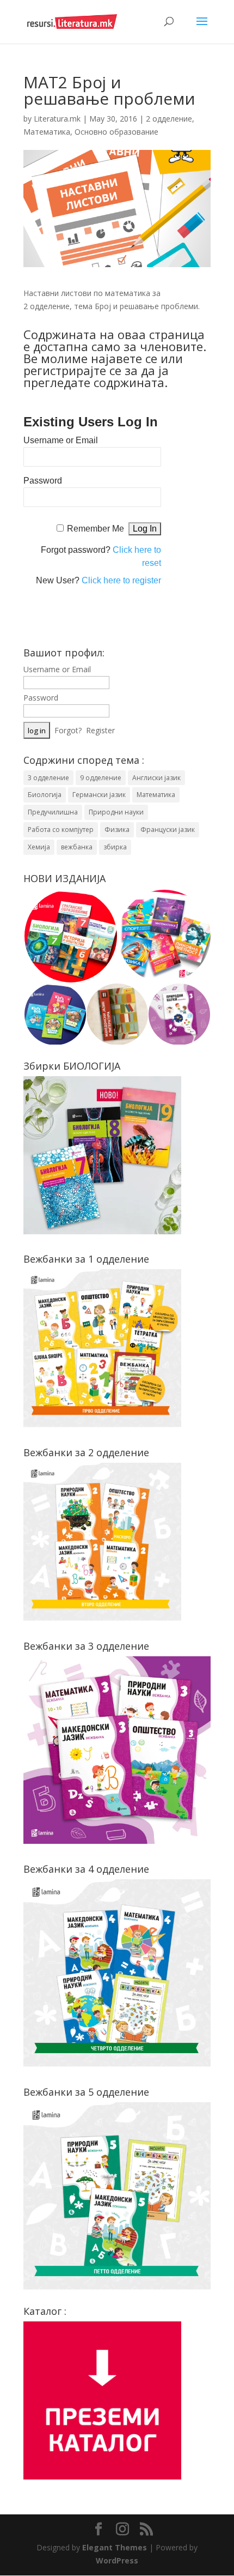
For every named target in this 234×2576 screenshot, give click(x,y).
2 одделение (169, 119)
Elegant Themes (115, 2547)
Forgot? (68, 730)
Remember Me (96, 529)
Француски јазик (168, 829)
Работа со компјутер (61, 829)
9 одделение (101, 778)
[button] (70, 936)
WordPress (117, 2560)
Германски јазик (99, 795)
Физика (117, 829)
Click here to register (121, 580)
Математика (47, 132)
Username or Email (61, 440)
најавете (116, 358)
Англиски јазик (156, 778)
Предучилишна (53, 812)
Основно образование (116, 132)
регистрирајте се (72, 370)
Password (43, 481)
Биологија (45, 795)
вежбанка (77, 847)
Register (100, 730)
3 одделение (48, 778)
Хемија (39, 847)
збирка (115, 847)
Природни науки (116, 812)
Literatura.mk (57, 119)
